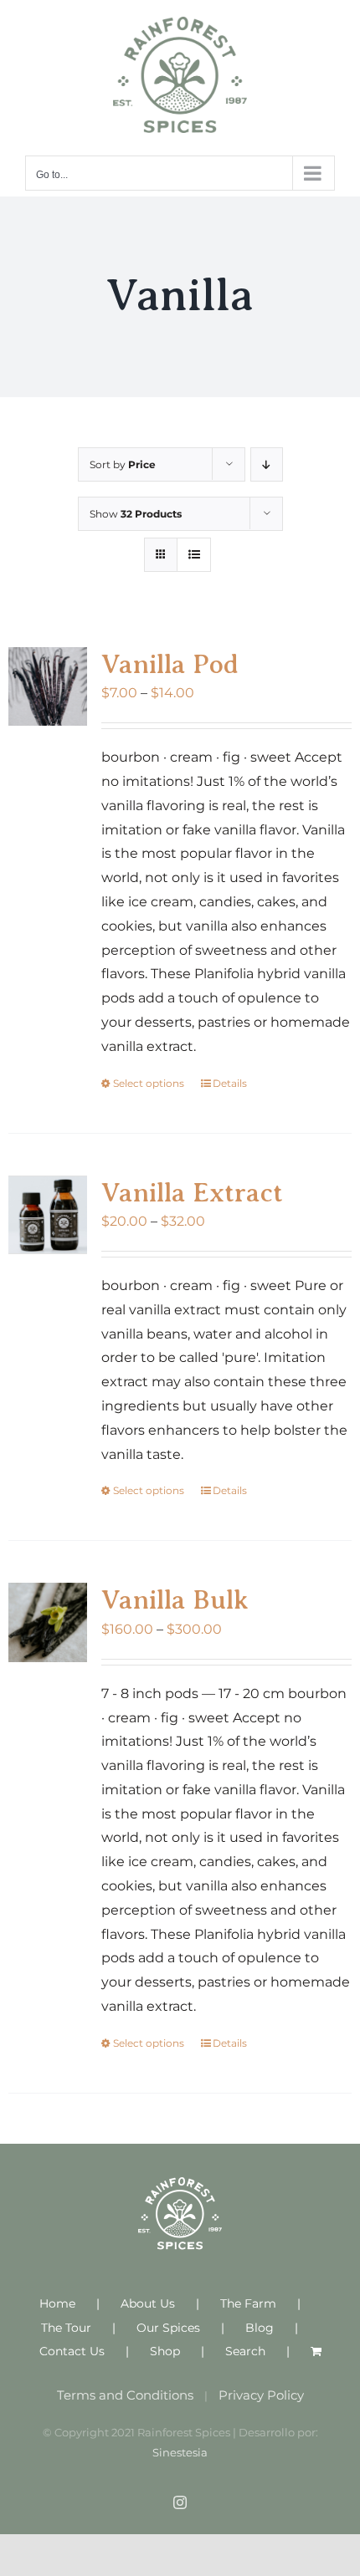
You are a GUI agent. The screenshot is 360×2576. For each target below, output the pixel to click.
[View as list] (194, 555)
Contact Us (72, 2351)
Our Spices (168, 2328)
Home (57, 2303)
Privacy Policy (261, 2395)
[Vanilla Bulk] (48, 1622)
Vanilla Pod (170, 664)
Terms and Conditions (125, 2395)
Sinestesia (180, 2452)
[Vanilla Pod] (48, 686)
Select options (149, 1083)
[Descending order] (267, 464)
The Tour (66, 2328)
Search (245, 2351)
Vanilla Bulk (175, 1599)
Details (230, 1083)
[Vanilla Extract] (48, 1215)
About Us (148, 2303)
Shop (165, 2351)
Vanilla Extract (192, 1192)
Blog (260, 2328)
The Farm (248, 2303)
